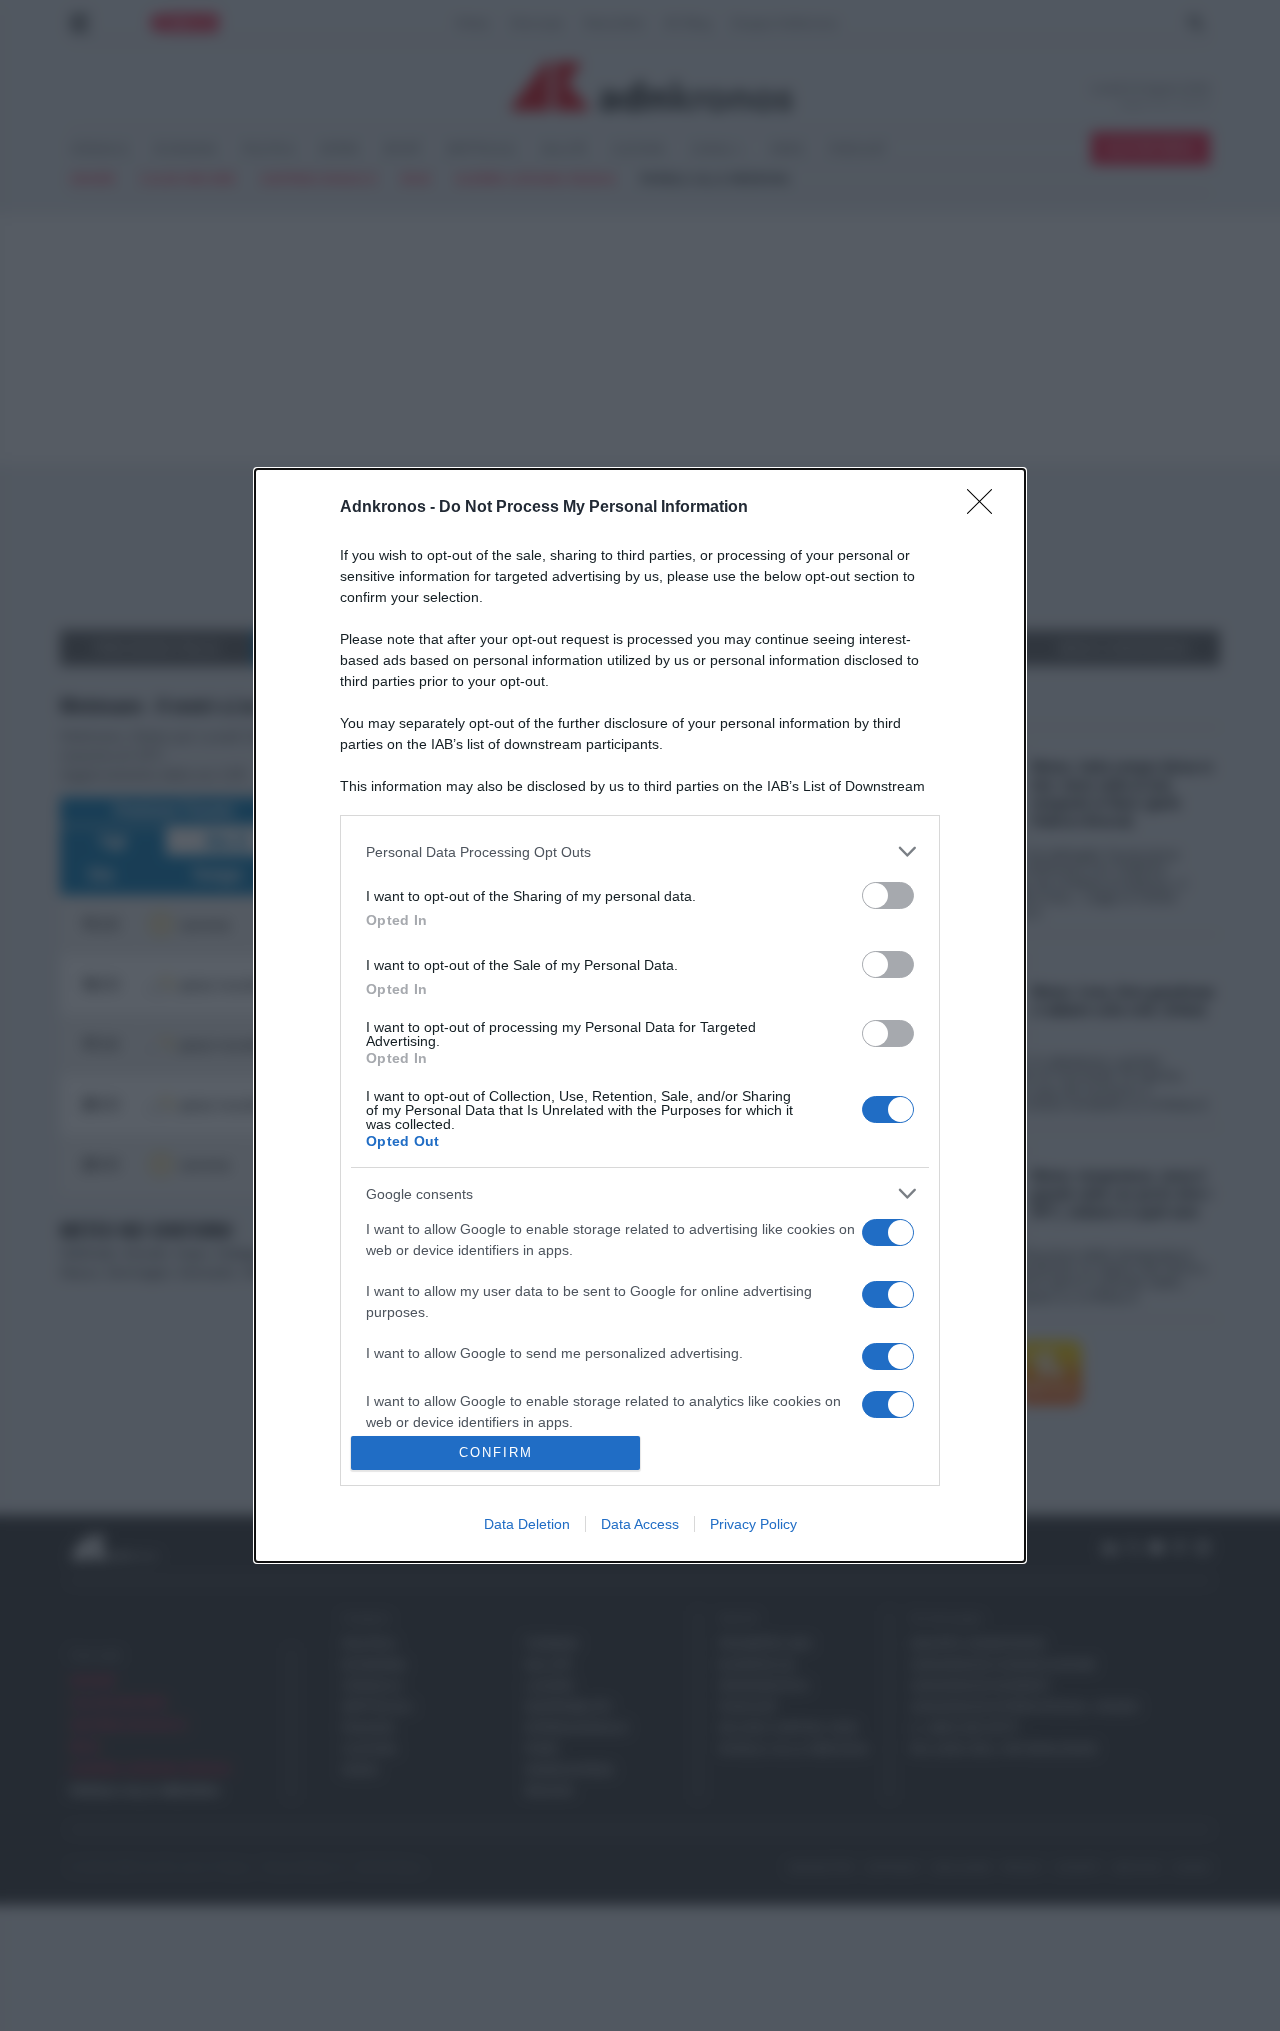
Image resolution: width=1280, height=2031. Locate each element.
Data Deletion (527, 1524)
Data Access (640, 1524)
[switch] (888, 895)
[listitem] (640, 851)
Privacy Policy (753, 1524)
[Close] (986, 508)
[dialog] (640, 1015)
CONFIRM (496, 1452)
